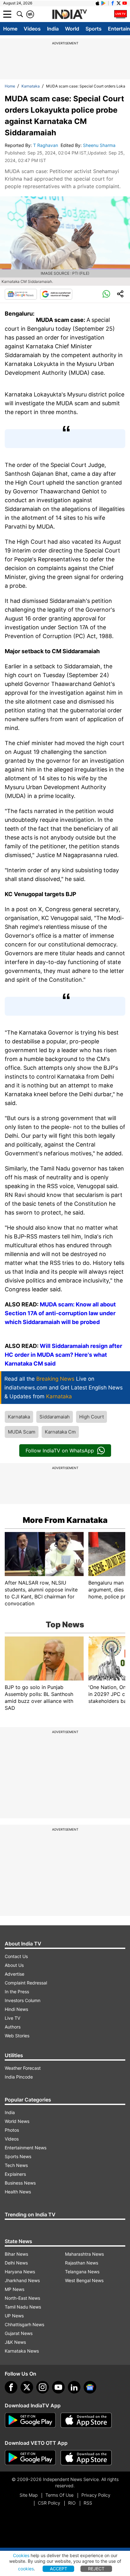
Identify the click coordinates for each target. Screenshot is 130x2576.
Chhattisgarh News (24, 2324)
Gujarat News (19, 2333)
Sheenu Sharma (100, 145)
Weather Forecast (23, 2068)
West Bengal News (84, 2280)
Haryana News (20, 2272)
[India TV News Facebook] (113, 3)
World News (17, 2121)
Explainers (15, 2174)
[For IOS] (86, 2458)
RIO (72, 2503)
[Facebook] (11, 2387)
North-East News (22, 2298)
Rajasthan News (82, 2263)
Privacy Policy (96, 2495)
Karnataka (31, 86)
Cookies (21, 2555)
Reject (96, 2569)
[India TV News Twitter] (119, 3)
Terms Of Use (59, 2495)
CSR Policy (49, 2503)
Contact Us (16, 1956)
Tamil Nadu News (23, 2307)
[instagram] (43, 2387)
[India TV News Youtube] (125, 3)
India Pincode (19, 2077)
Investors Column (23, 2000)
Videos (32, 29)
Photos (12, 2130)
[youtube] (58, 2387)
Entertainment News (26, 2148)
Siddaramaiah (55, 1417)
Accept (59, 2569)
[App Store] (86, 2420)
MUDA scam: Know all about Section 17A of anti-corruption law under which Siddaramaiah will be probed (60, 1313)
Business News (20, 2183)
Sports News (18, 2156)
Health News (18, 2192)
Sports (94, 29)
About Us (14, 1965)
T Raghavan (46, 145)
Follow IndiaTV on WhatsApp (60, 1451)
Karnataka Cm (60, 1432)
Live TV (12, 2018)
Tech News (16, 2165)
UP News (14, 2316)
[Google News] (21, 294)
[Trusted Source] (56, 294)
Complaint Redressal (26, 1983)
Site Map (29, 2495)
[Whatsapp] (106, 294)
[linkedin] (74, 2387)
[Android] (103, 3)
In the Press (17, 1992)
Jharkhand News (22, 2280)
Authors (13, 2027)
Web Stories (17, 2036)
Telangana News (82, 2272)
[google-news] (90, 2387)
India (53, 29)
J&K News (15, 2342)
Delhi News (16, 2263)
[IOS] (98, 3)
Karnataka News (22, 2351)
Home (10, 29)
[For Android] (30, 2458)
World (72, 29)
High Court (92, 1417)
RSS (88, 2503)
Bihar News (16, 2254)
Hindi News (16, 2009)
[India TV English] (69, 14)
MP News (15, 2289)
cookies (26, 2569)
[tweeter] (27, 2387)
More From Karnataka (65, 1520)
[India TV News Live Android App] (30, 2420)
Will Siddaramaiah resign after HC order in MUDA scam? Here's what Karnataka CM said (63, 1355)
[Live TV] (121, 14)
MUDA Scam (22, 1432)
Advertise (15, 1974)
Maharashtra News (84, 2254)
